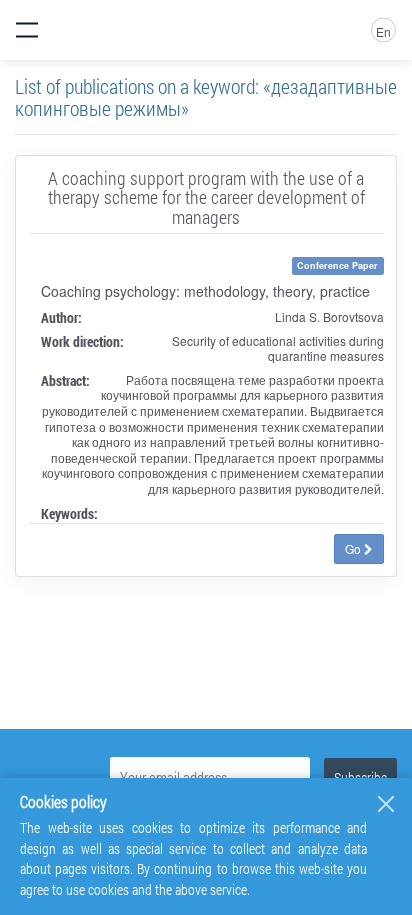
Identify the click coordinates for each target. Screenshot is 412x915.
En (383, 31)
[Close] (386, 804)
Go (354, 548)
